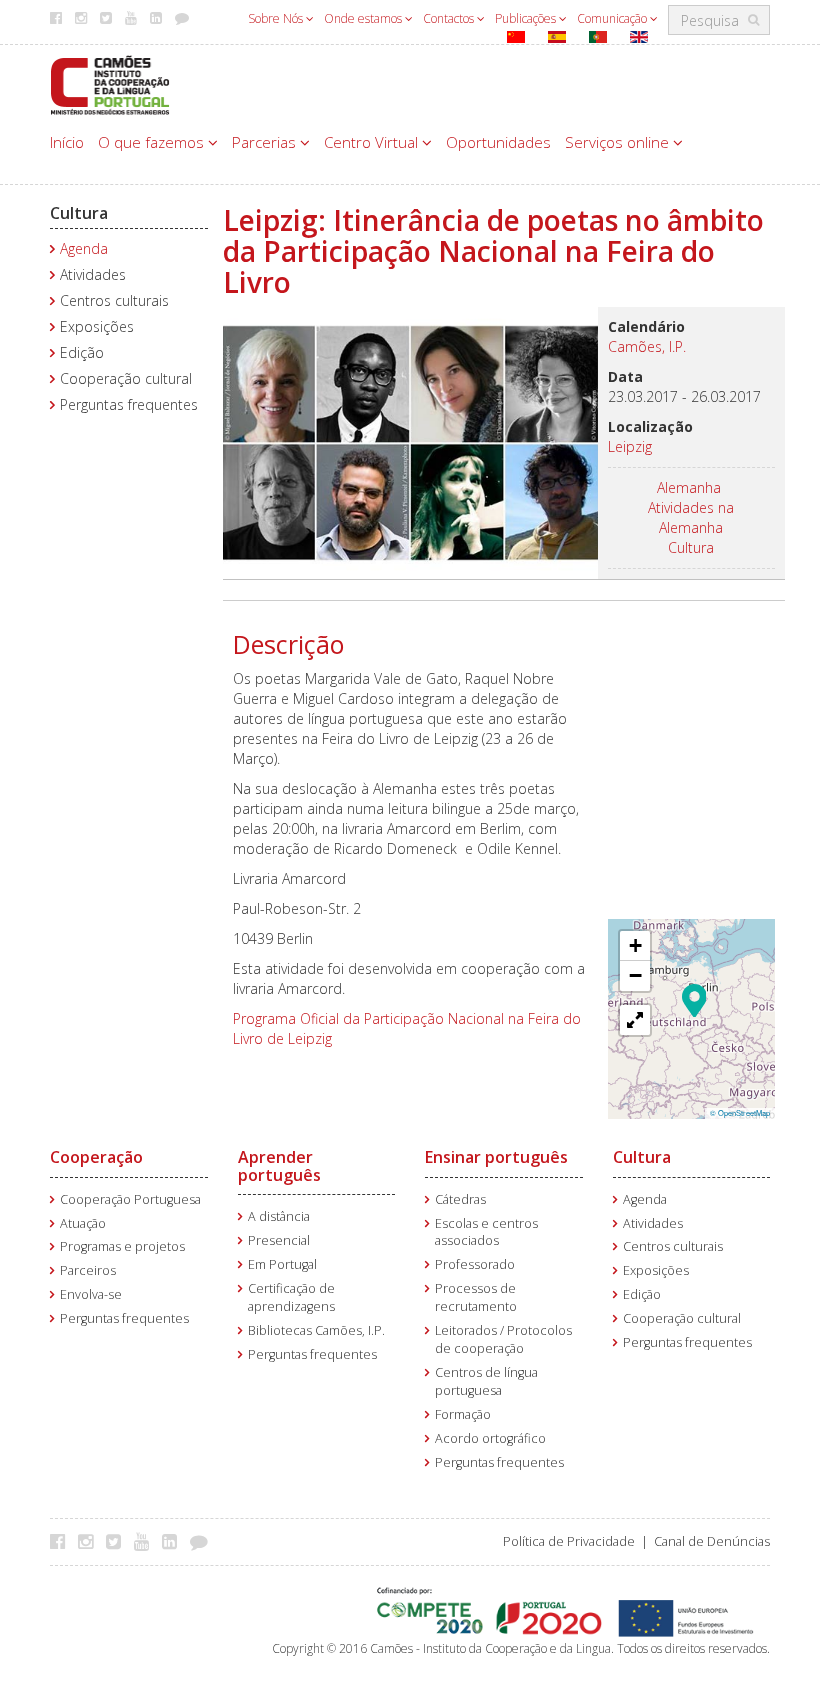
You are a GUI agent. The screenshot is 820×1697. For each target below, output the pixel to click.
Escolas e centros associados (486, 1232)
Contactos (450, 18)
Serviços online (619, 142)
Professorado (475, 1264)
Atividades (93, 274)
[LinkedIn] (174, 1541)
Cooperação (96, 1157)
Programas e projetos (122, 1246)
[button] (694, 999)
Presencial (279, 1240)
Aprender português (279, 1166)
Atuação (83, 1223)
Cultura (79, 213)
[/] (110, 83)
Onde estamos (364, 18)
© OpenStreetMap (740, 1112)
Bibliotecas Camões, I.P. (316, 1330)
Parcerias (266, 142)
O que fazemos (153, 142)
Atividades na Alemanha (691, 517)
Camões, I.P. (647, 346)
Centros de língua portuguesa (486, 1381)
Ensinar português (496, 1157)
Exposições (97, 326)
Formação (463, 1414)
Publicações (527, 18)
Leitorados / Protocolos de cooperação (503, 1339)
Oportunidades (498, 142)
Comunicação (613, 18)
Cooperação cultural (126, 378)
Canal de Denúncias (712, 1541)
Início (67, 142)
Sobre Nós (277, 18)
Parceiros (88, 1270)
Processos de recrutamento (476, 1297)
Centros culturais (114, 300)
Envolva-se (91, 1294)
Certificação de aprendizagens (291, 1297)
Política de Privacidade (569, 1541)
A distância (279, 1216)
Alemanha (689, 487)
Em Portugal (282, 1264)
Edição (82, 352)
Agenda (84, 248)
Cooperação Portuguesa (130, 1199)
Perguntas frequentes (129, 404)
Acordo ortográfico (490, 1438)
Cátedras (460, 1199)
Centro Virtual (373, 142)
